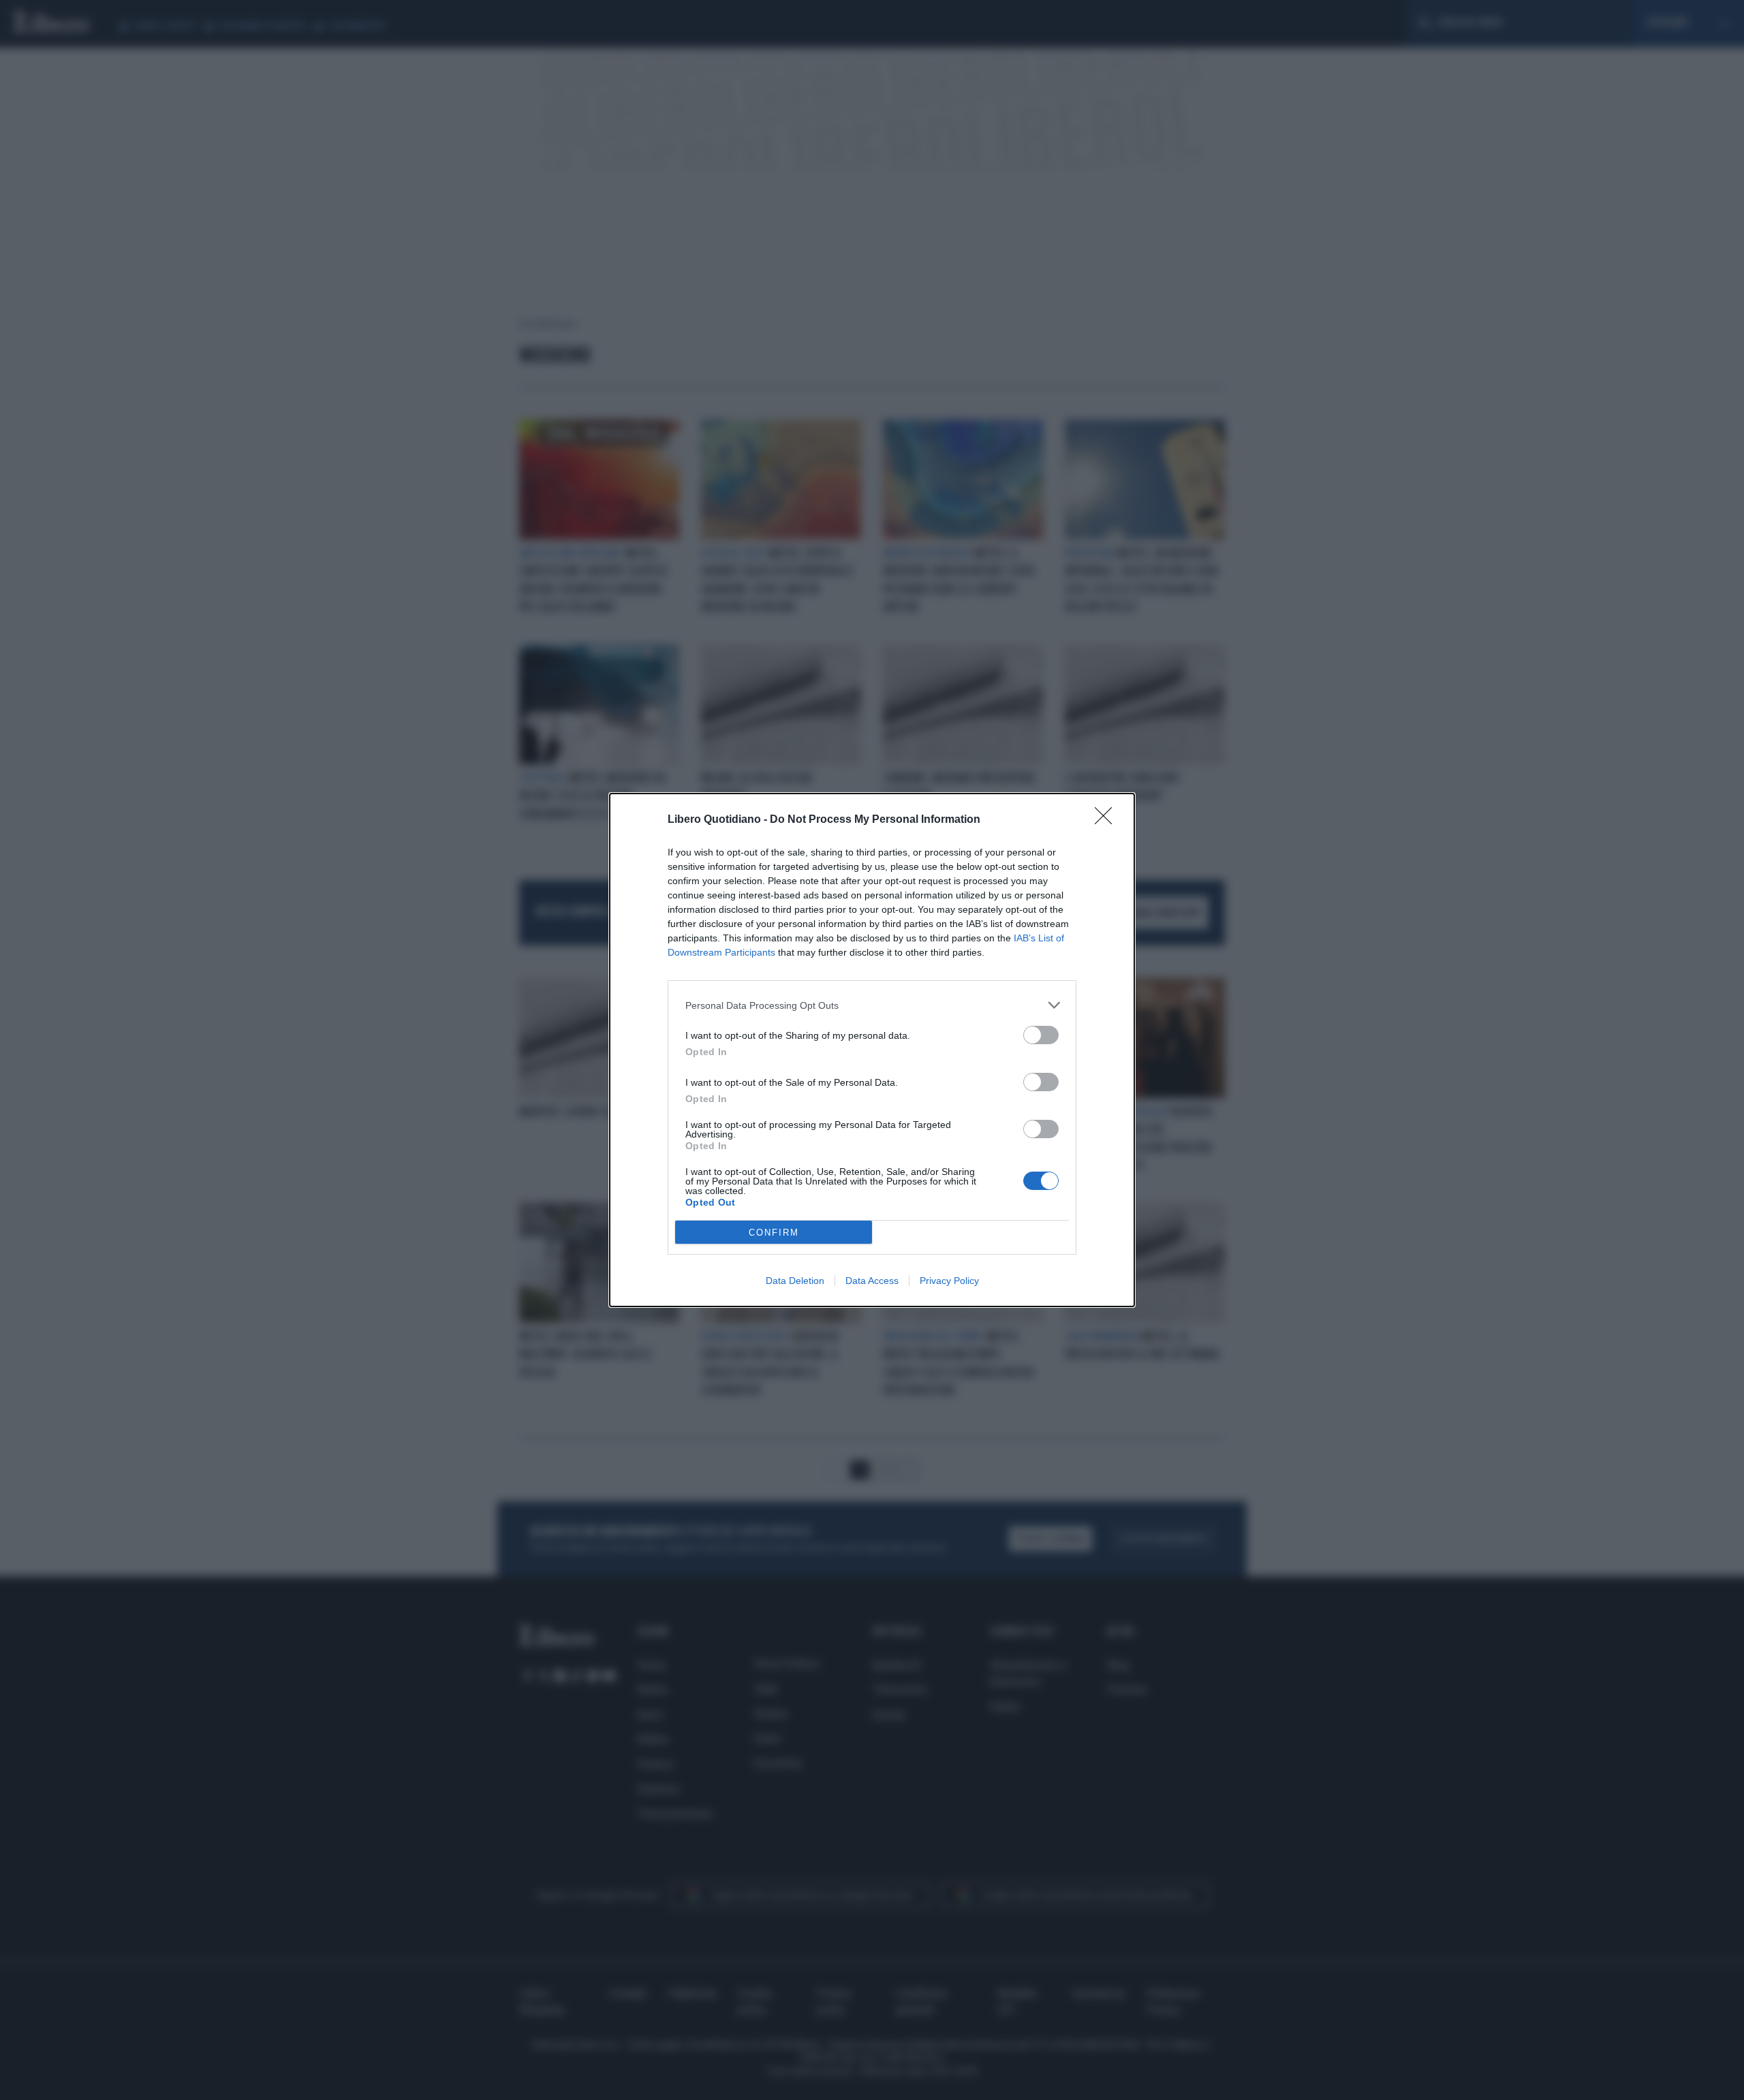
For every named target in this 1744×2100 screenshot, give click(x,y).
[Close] (1108, 820)
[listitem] (872, 1005)
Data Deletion (795, 1281)
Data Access (872, 1281)
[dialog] (872, 1050)
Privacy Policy (949, 1281)
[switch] (1041, 1035)
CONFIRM (774, 1233)
